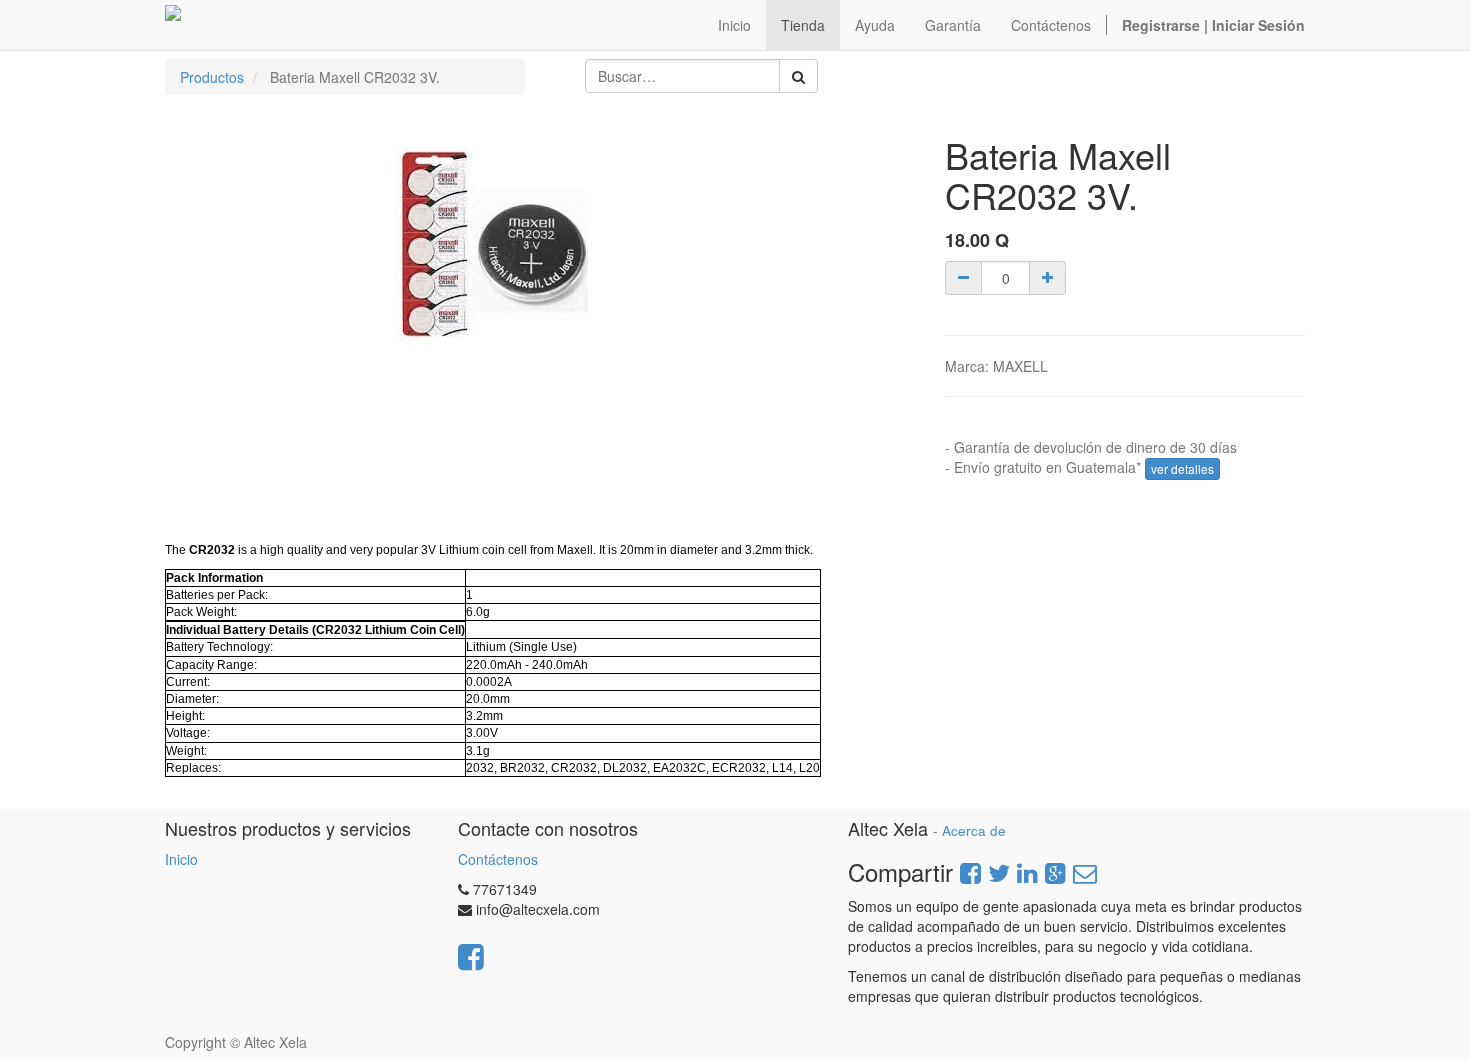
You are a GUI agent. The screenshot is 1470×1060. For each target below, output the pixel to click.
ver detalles (1182, 468)
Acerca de (974, 830)
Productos (212, 77)
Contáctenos (498, 859)
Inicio (181, 859)
